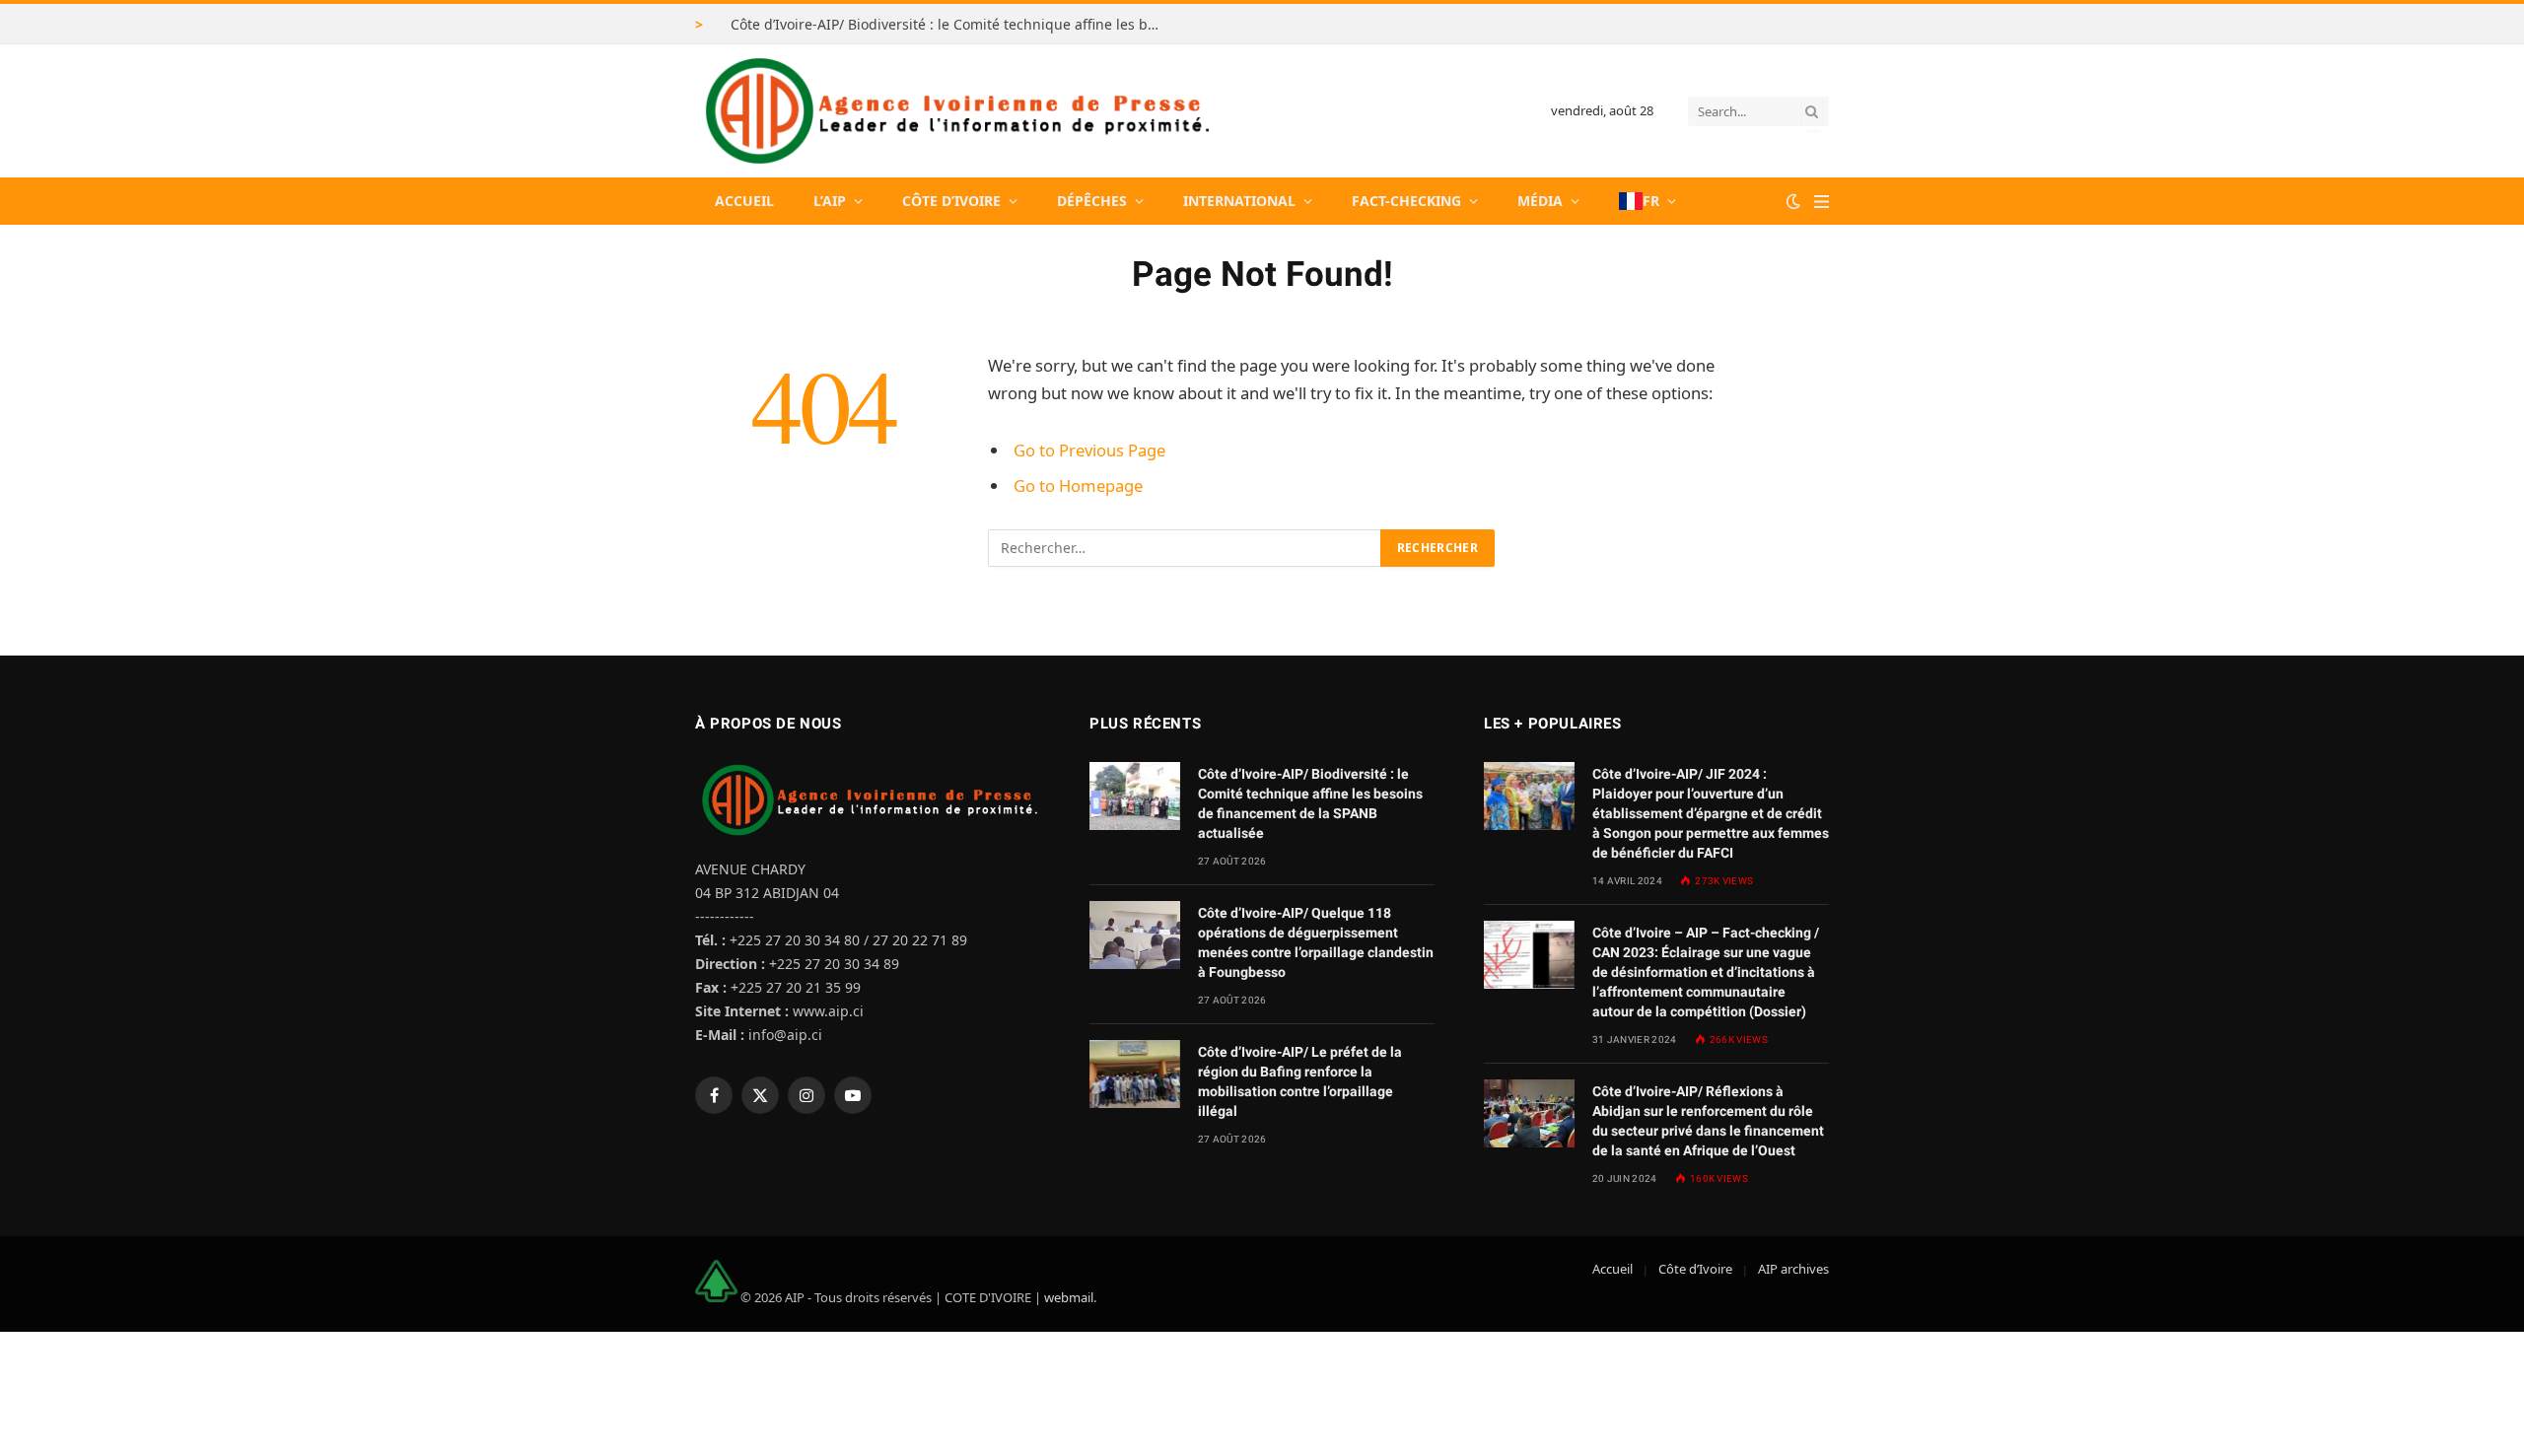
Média (1540, 201)
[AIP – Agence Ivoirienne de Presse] (954, 111)
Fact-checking (1406, 201)
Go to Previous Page (1089, 450)
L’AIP (830, 201)
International (1239, 201)
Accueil (744, 201)
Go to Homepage (1078, 485)
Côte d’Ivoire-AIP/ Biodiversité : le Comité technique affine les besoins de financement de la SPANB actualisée (952, 25)
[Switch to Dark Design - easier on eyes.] (1793, 201)
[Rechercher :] (1185, 548)
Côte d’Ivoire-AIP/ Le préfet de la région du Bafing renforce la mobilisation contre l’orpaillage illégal (1300, 1081)
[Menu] (1822, 202)
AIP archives (1793, 1269)
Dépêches (1092, 201)
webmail (1069, 1297)
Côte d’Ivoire (951, 201)
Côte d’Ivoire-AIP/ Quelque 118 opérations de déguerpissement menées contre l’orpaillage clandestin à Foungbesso (1316, 942)
